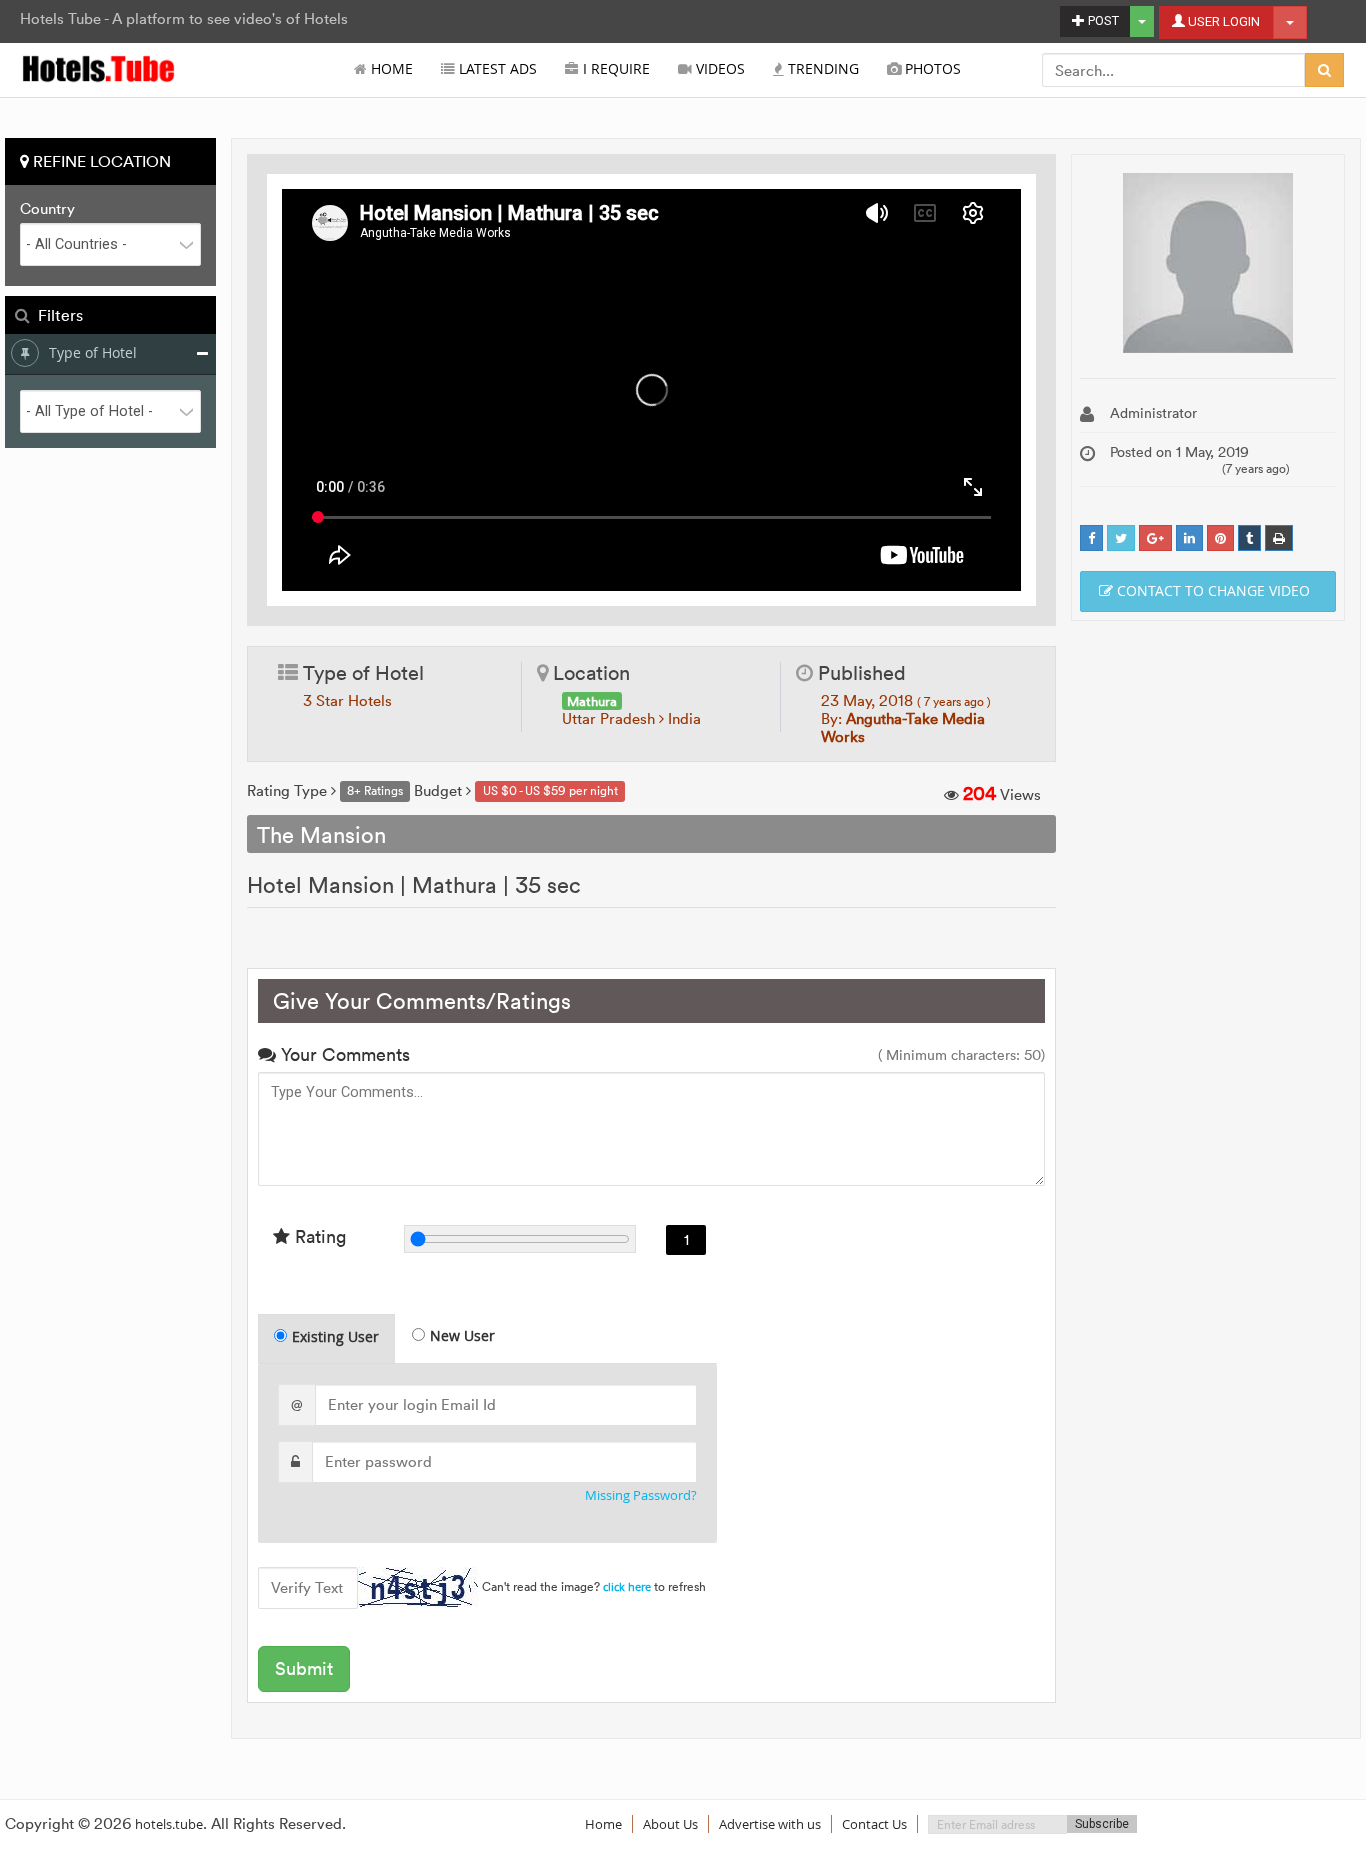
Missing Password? (641, 1495)
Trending (821, 69)
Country (47, 209)
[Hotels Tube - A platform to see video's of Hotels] (99, 67)
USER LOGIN (1222, 21)
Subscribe (1102, 1824)
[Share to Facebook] (1091, 538)
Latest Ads (496, 69)
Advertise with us (770, 1824)
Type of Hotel (93, 352)
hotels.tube (169, 1824)
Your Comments (343, 1054)
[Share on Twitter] (1121, 538)
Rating (318, 1236)
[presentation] (327, 1339)
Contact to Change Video (1211, 590)
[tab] (326, 1338)
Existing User (335, 1336)
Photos (931, 69)
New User (462, 1335)
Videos (718, 69)
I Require (614, 69)
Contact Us (874, 1824)
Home (390, 69)
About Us (670, 1824)
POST (1102, 20)
